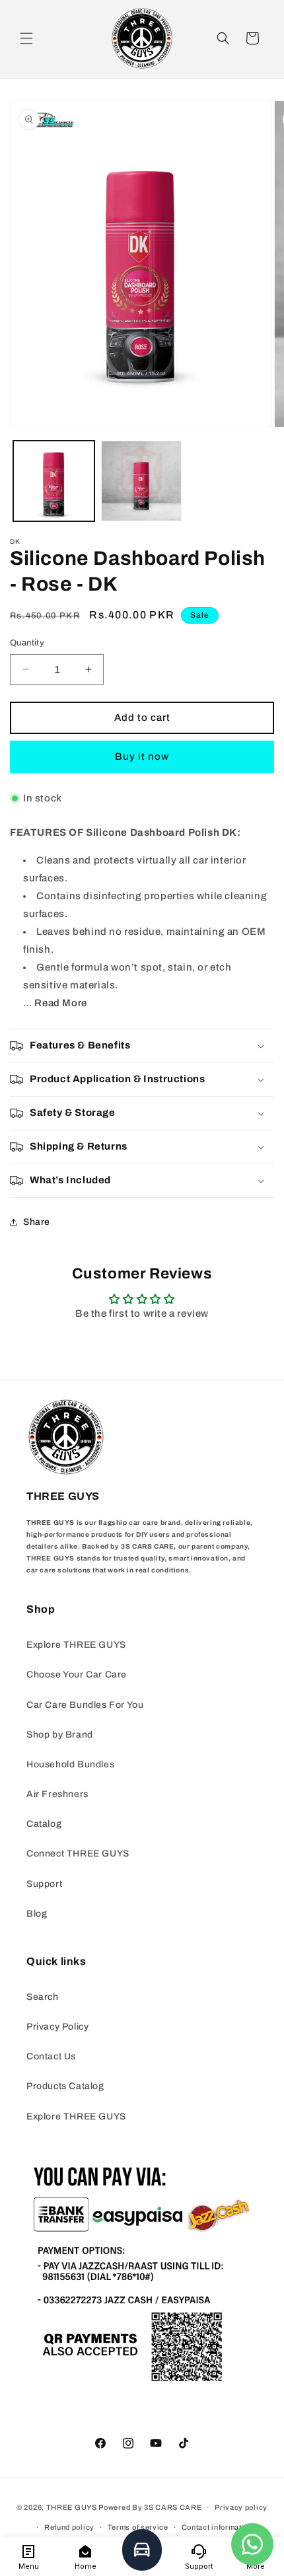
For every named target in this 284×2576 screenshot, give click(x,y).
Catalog (44, 1824)
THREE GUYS (72, 2507)
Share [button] (37, 1222)
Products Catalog (65, 2086)
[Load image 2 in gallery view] (142, 481)
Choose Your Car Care (77, 1674)
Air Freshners (57, 1794)
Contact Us (51, 2056)
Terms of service (138, 2527)
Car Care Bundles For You (85, 1705)
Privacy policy (241, 2507)
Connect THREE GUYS (78, 1854)
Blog (37, 1914)
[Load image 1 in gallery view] (54, 481)
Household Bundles (70, 1764)
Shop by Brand (60, 1735)
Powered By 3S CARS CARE (150, 2507)
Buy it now (142, 756)
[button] (26, 38)
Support (44, 1884)
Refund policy (69, 2527)
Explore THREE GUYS (76, 1645)
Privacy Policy (57, 2027)
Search (43, 1997)
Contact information (217, 2527)
